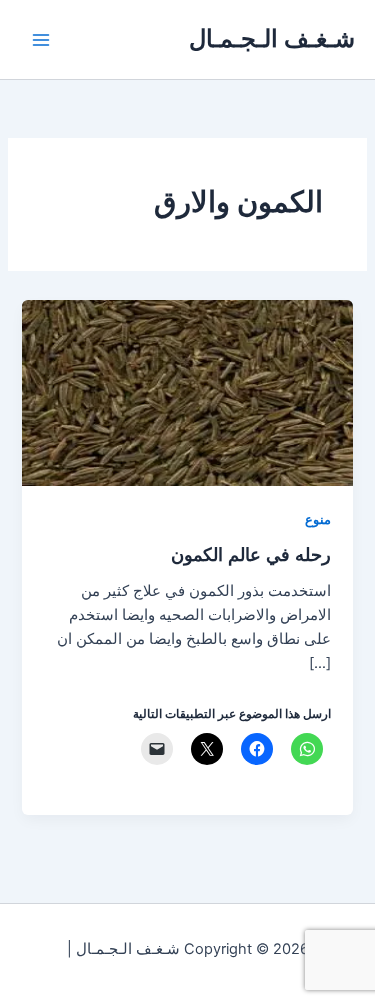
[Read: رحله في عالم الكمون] (187, 392)
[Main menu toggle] (41, 40)
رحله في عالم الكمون (251, 554)
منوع (318, 519)
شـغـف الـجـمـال (272, 38)
